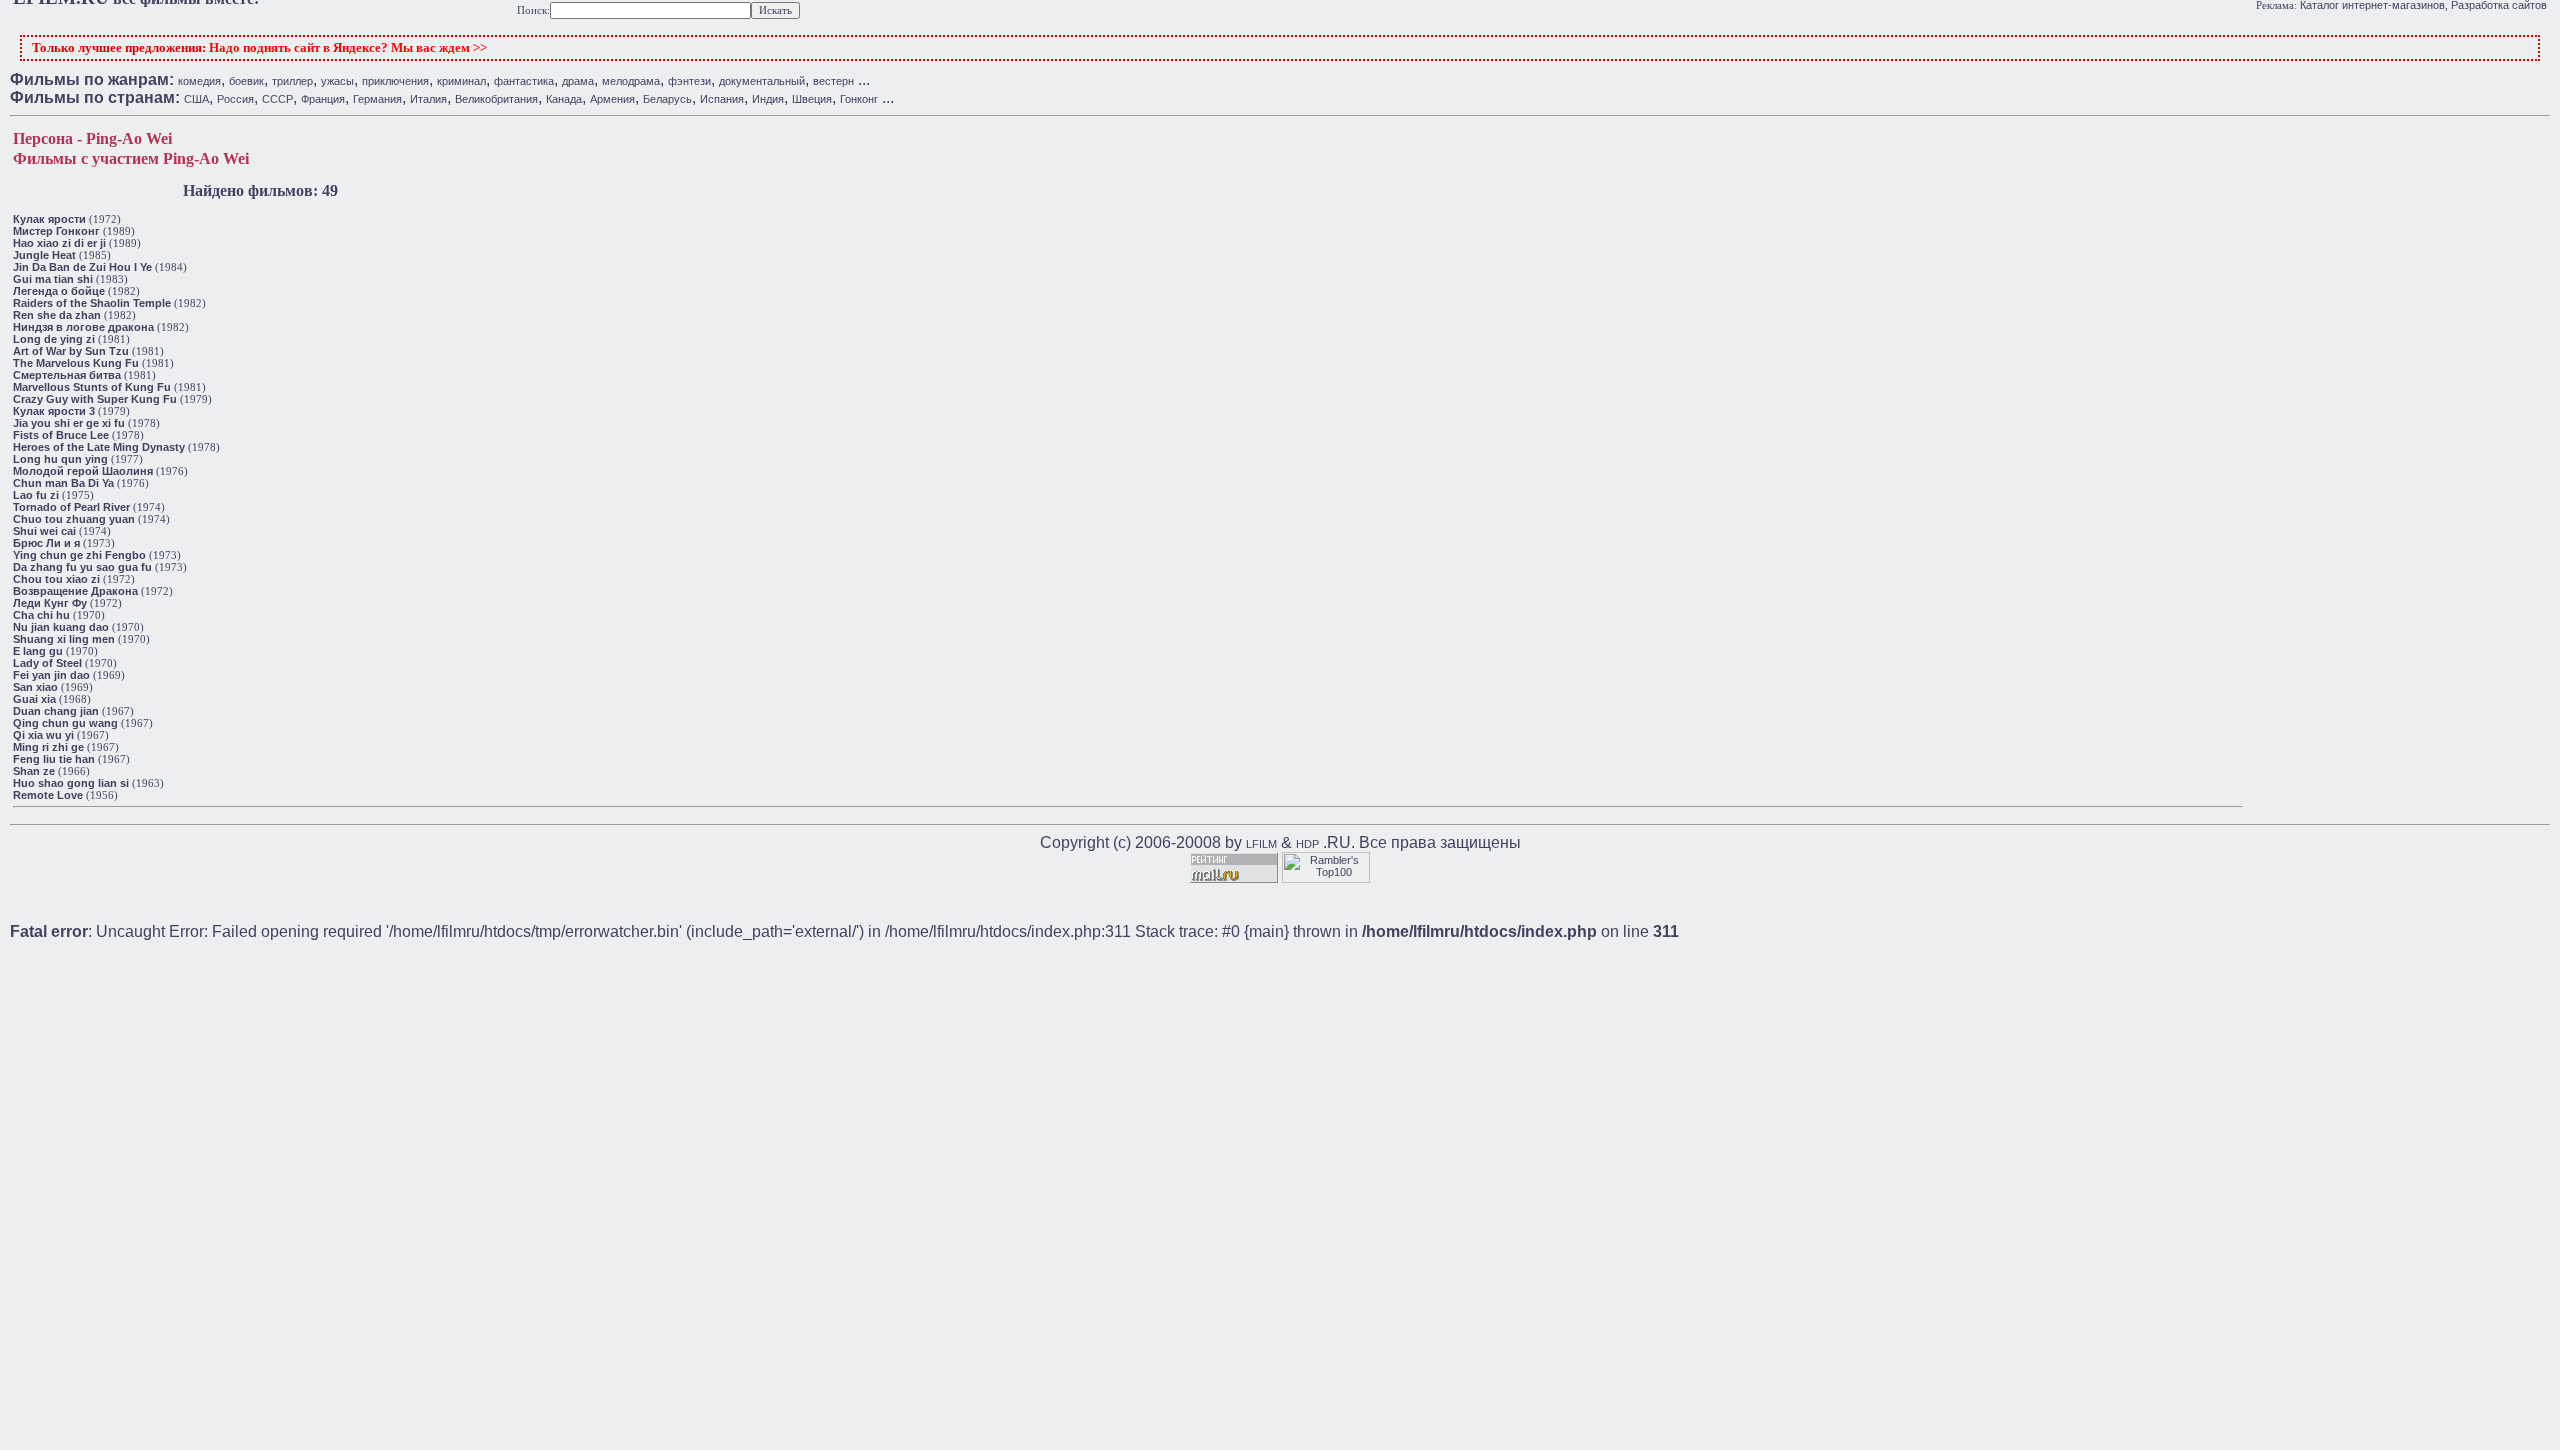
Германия (377, 99)
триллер (292, 81)
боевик (246, 81)
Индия (768, 99)
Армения (612, 99)
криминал (461, 81)
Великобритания (496, 99)
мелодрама (631, 81)
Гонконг (859, 99)
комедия (199, 81)
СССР (277, 99)
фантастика (524, 81)
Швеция (812, 99)
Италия (428, 99)
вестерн (833, 81)
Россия (235, 99)
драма (578, 81)
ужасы (337, 81)
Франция (323, 99)
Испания (722, 99)
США (196, 99)
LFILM (1261, 844)
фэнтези (689, 81)
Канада (564, 99)
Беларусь (667, 99)
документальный (762, 81)
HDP (1307, 844)
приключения (395, 81)
